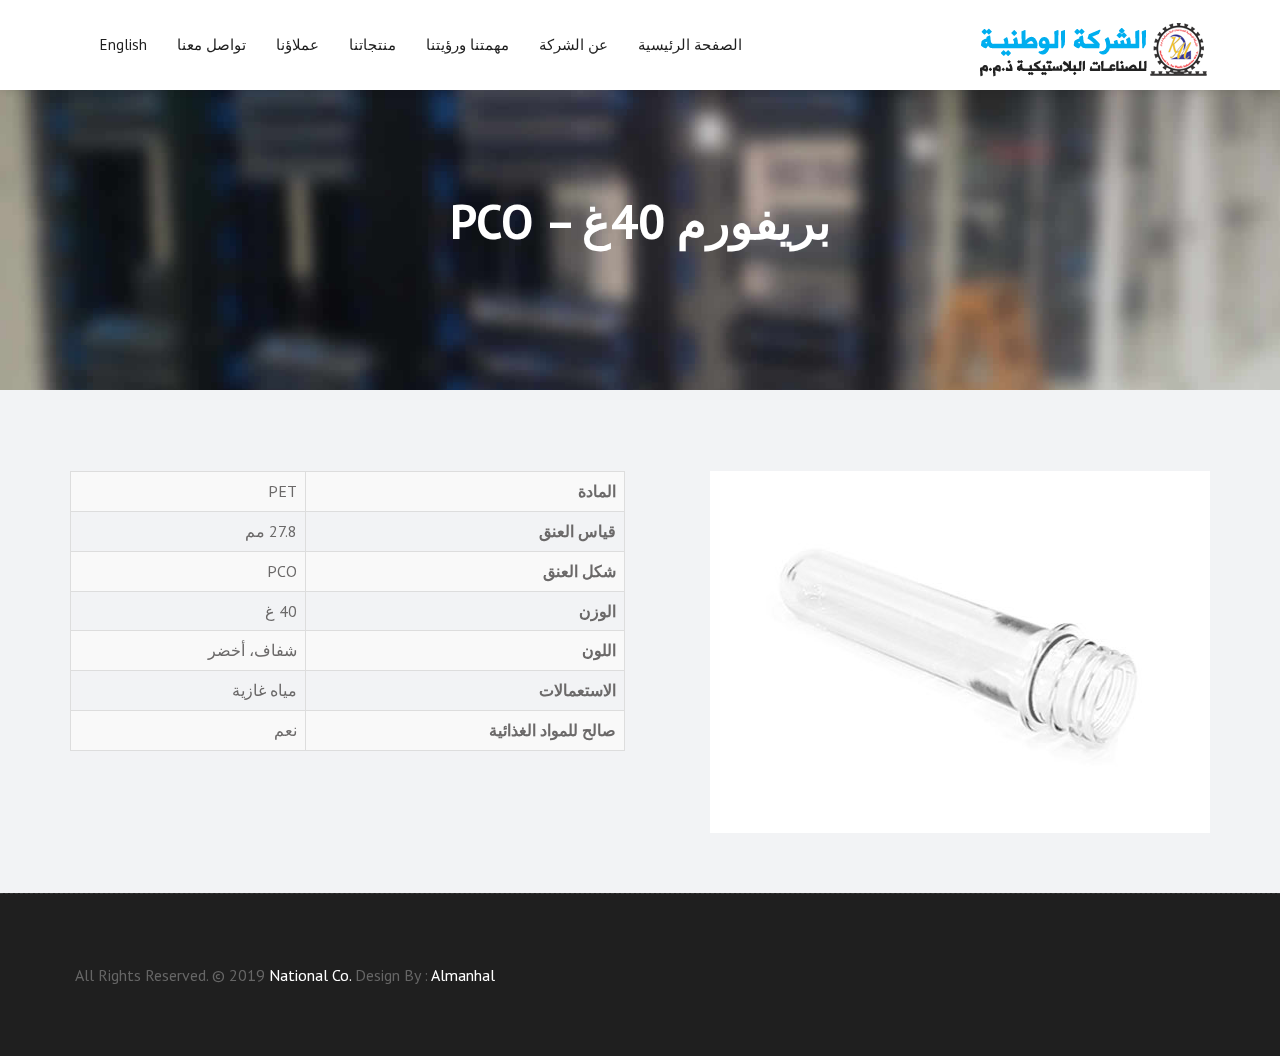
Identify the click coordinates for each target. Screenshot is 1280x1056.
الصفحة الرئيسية (690, 44)
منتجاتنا (372, 44)
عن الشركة (573, 44)
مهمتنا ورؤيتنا (467, 44)
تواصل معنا (211, 44)
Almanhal (463, 975)
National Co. (310, 975)
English (123, 44)
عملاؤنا (297, 44)
